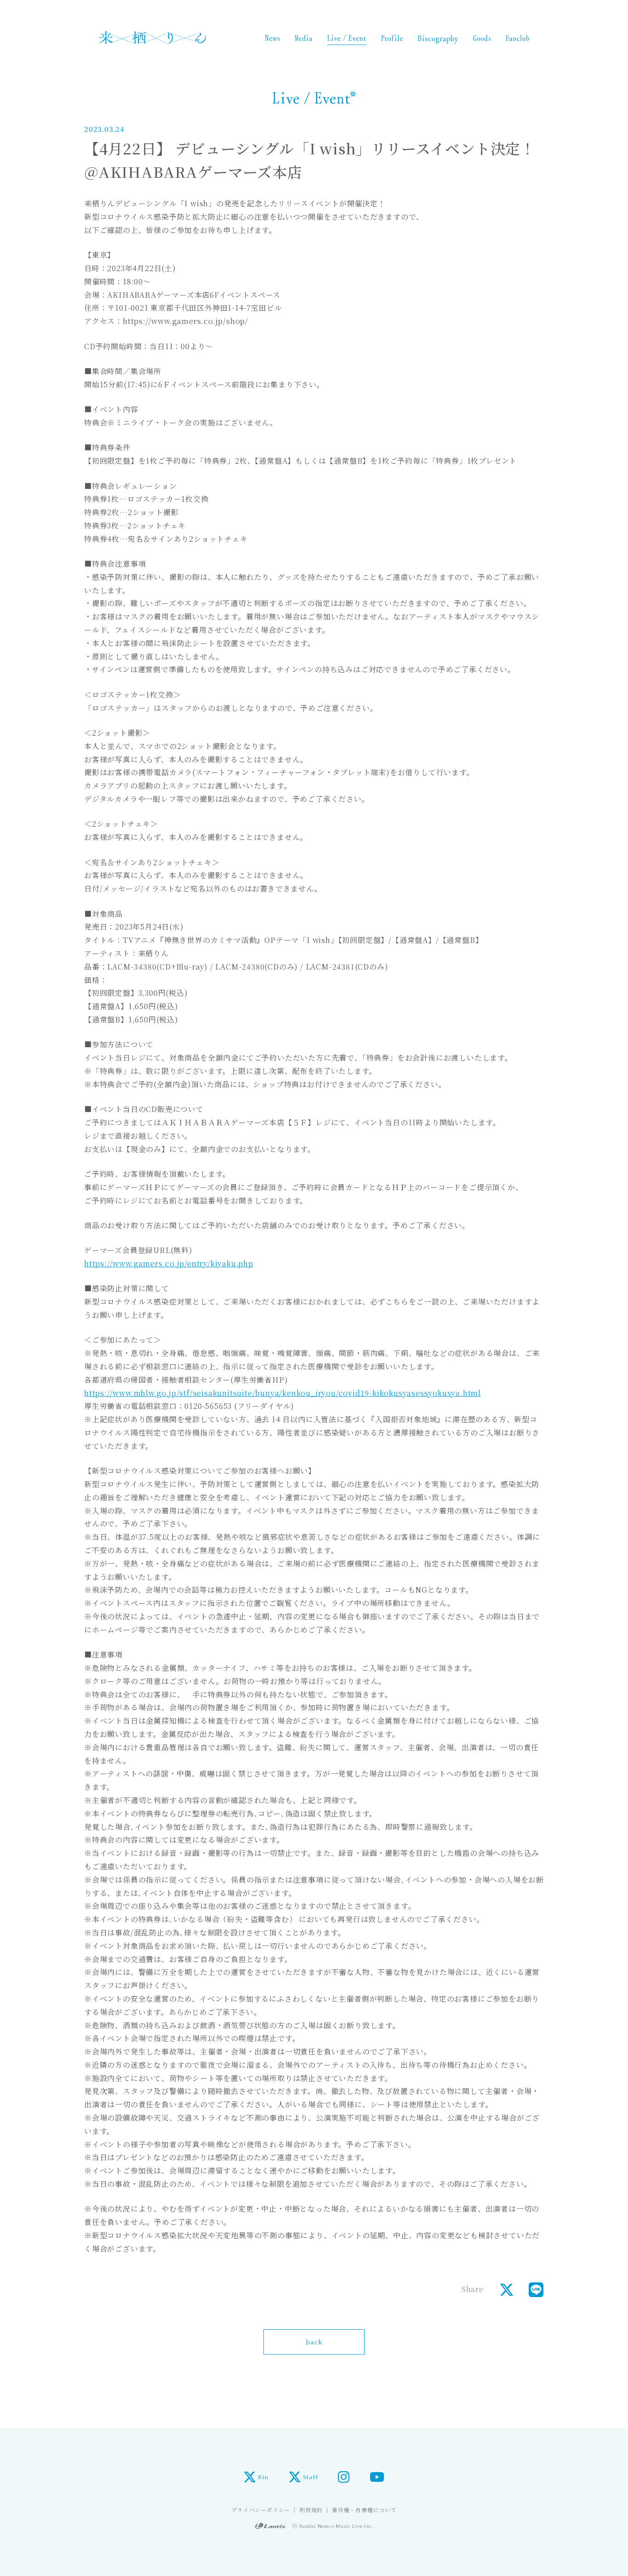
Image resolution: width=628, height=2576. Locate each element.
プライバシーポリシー (261, 2510)
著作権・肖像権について (364, 2510)
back (314, 2342)
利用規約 (311, 2510)
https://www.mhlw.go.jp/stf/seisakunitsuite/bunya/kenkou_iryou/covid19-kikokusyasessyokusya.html (283, 1393)
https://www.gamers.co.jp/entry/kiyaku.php (169, 1263)
